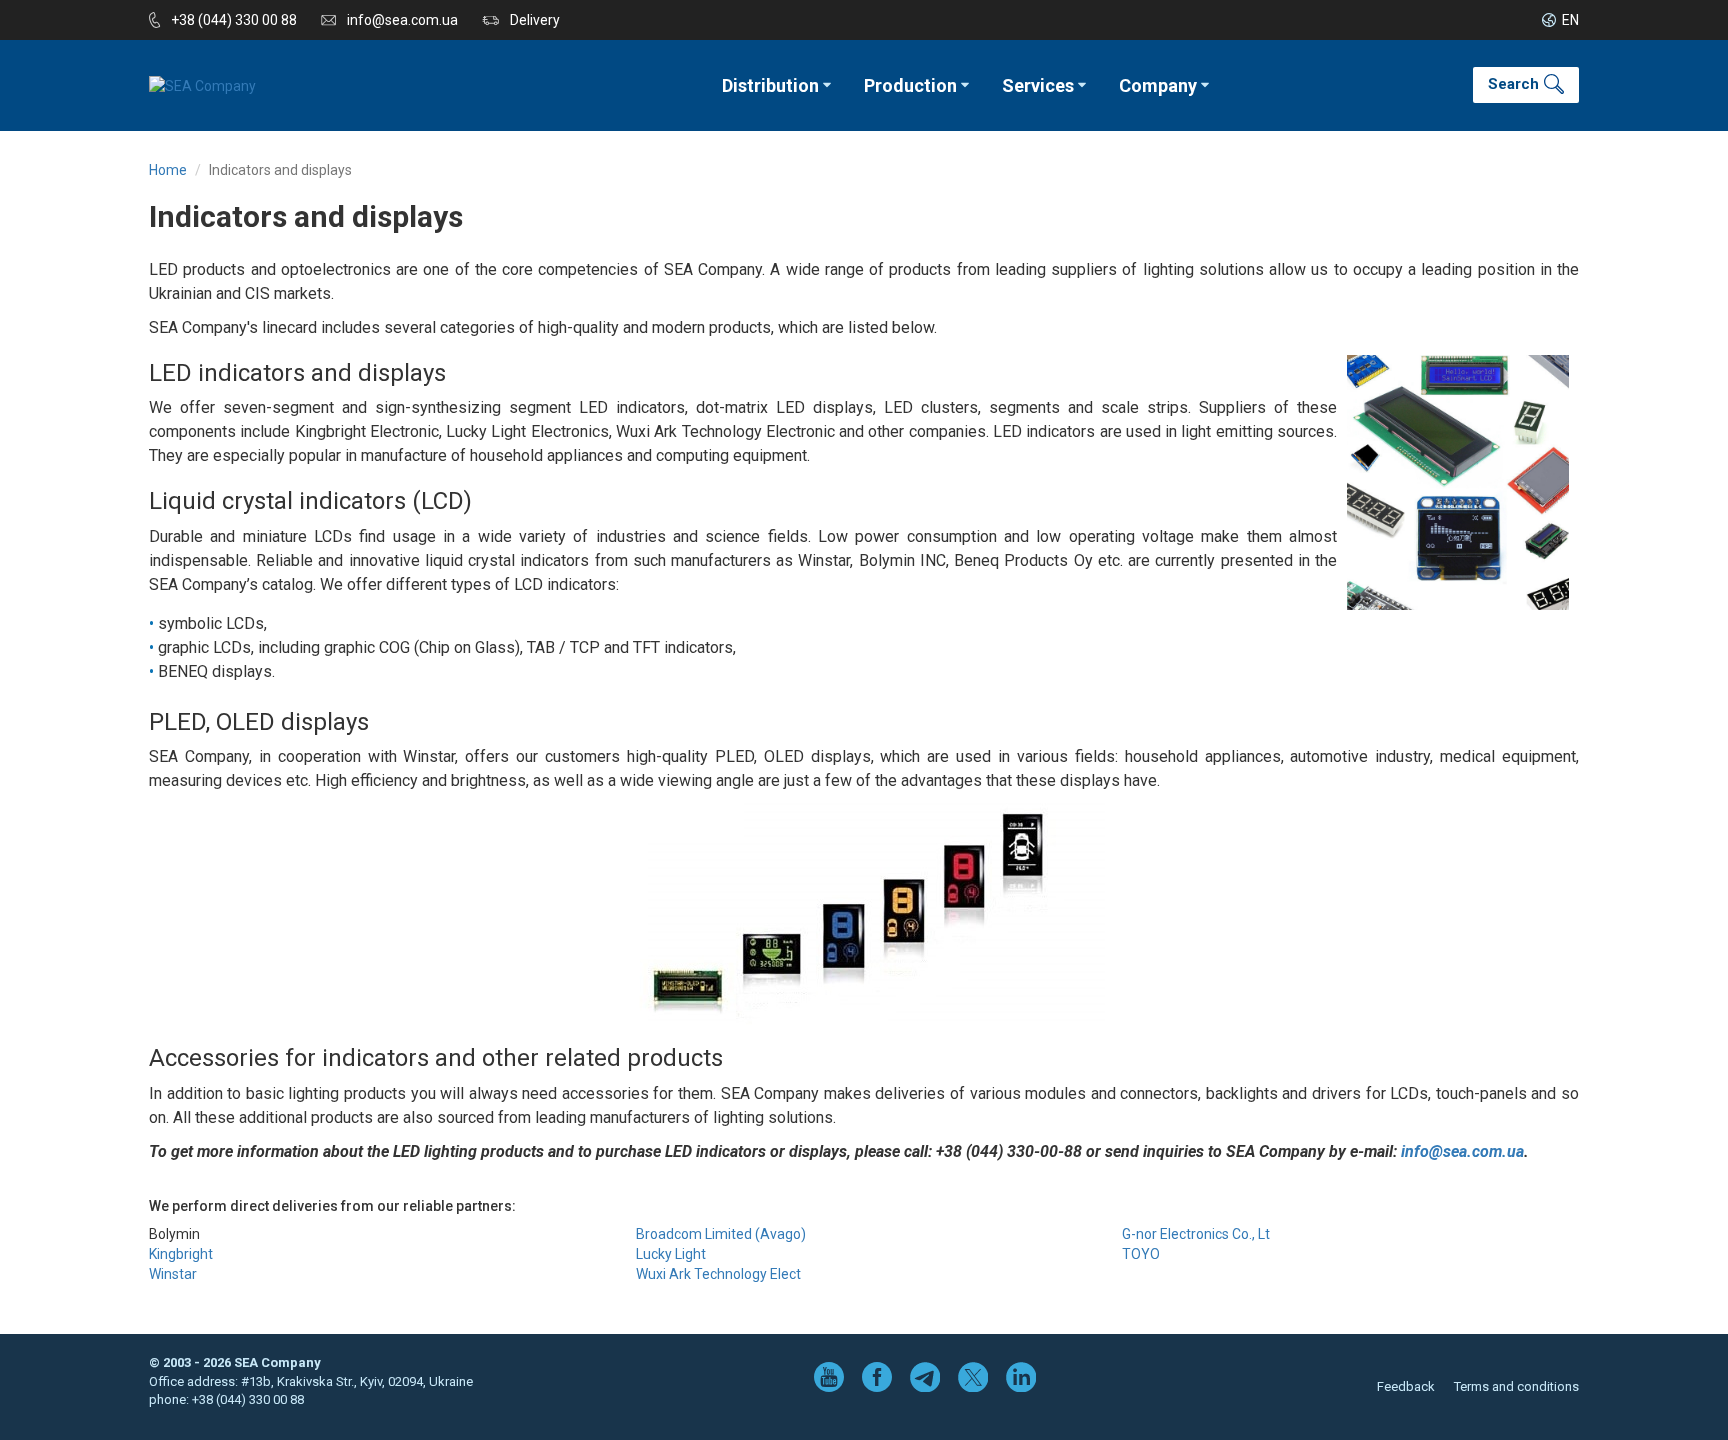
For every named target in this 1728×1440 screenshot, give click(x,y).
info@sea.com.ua (402, 20)
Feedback (1406, 1386)
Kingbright (181, 1254)
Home (168, 170)
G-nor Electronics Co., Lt (1196, 1234)
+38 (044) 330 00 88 (234, 20)
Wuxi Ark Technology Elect (718, 1274)
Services (1038, 85)
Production (910, 85)
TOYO (1141, 1254)
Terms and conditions (1516, 1386)
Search (1513, 84)
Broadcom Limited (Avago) (721, 1234)
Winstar (173, 1274)
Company (1158, 85)
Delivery (535, 20)
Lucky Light (671, 1254)
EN (1570, 20)
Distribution (770, 85)
